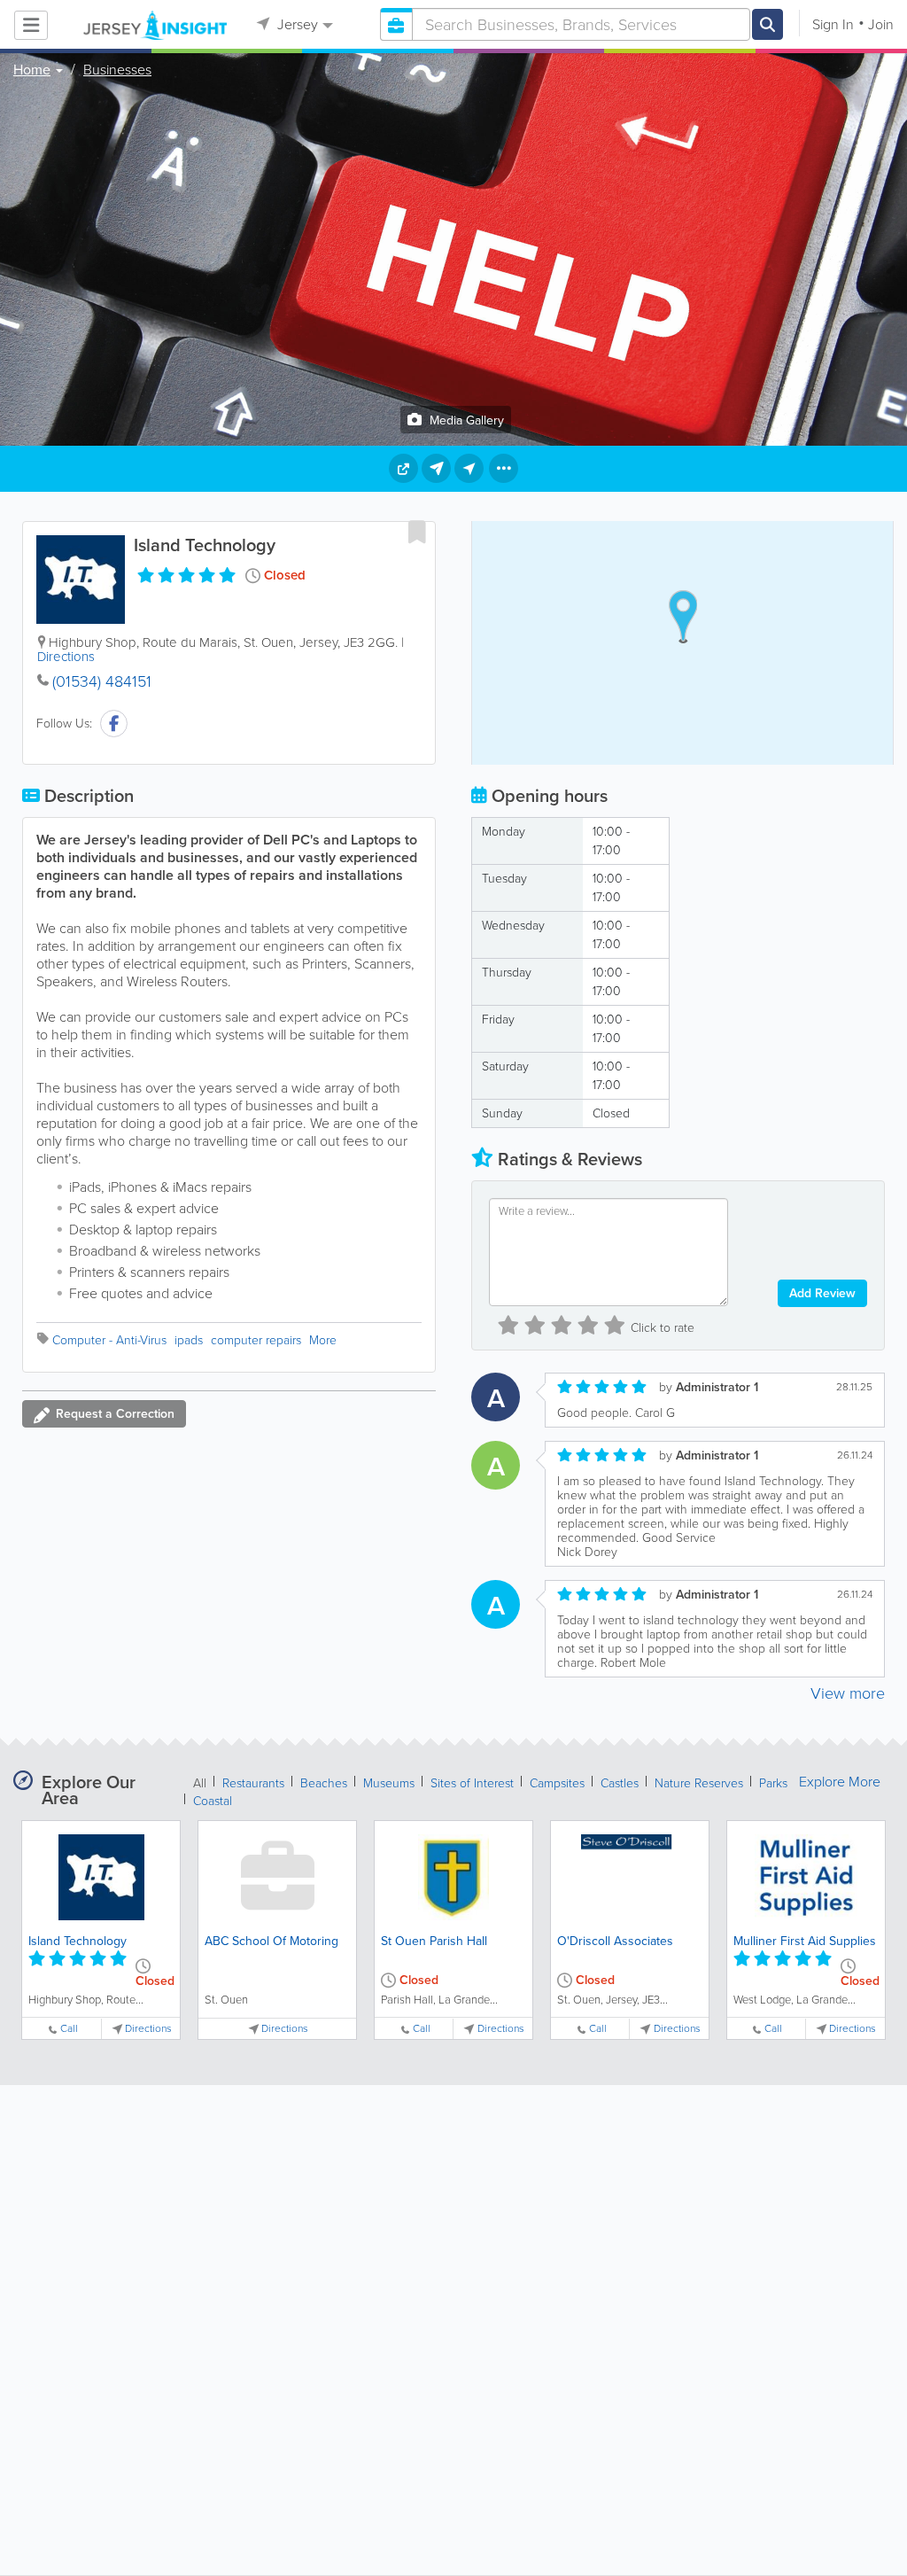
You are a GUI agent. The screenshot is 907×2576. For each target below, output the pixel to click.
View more (848, 1693)
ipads (189, 1340)
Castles (620, 1783)
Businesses (117, 70)
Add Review (822, 1293)
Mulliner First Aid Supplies (805, 1941)
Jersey (296, 24)
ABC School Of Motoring (271, 1941)
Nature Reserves (699, 1783)
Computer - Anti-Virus (109, 1340)
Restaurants (253, 1783)
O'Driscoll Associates (615, 1941)
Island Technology (78, 1941)
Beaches (324, 1783)
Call (69, 2029)
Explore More (840, 1782)
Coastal (213, 1801)
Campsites (557, 1783)
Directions (66, 657)
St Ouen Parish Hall (434, 1941)
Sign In (833, 24)
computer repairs (256, 1340)
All (200, 1783)
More (323, 1340)
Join (881, 24)
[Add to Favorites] (417, 532)
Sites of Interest (472, 1783)
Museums (389, 1783)
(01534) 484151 (102, 681)
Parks (773, 1783)
